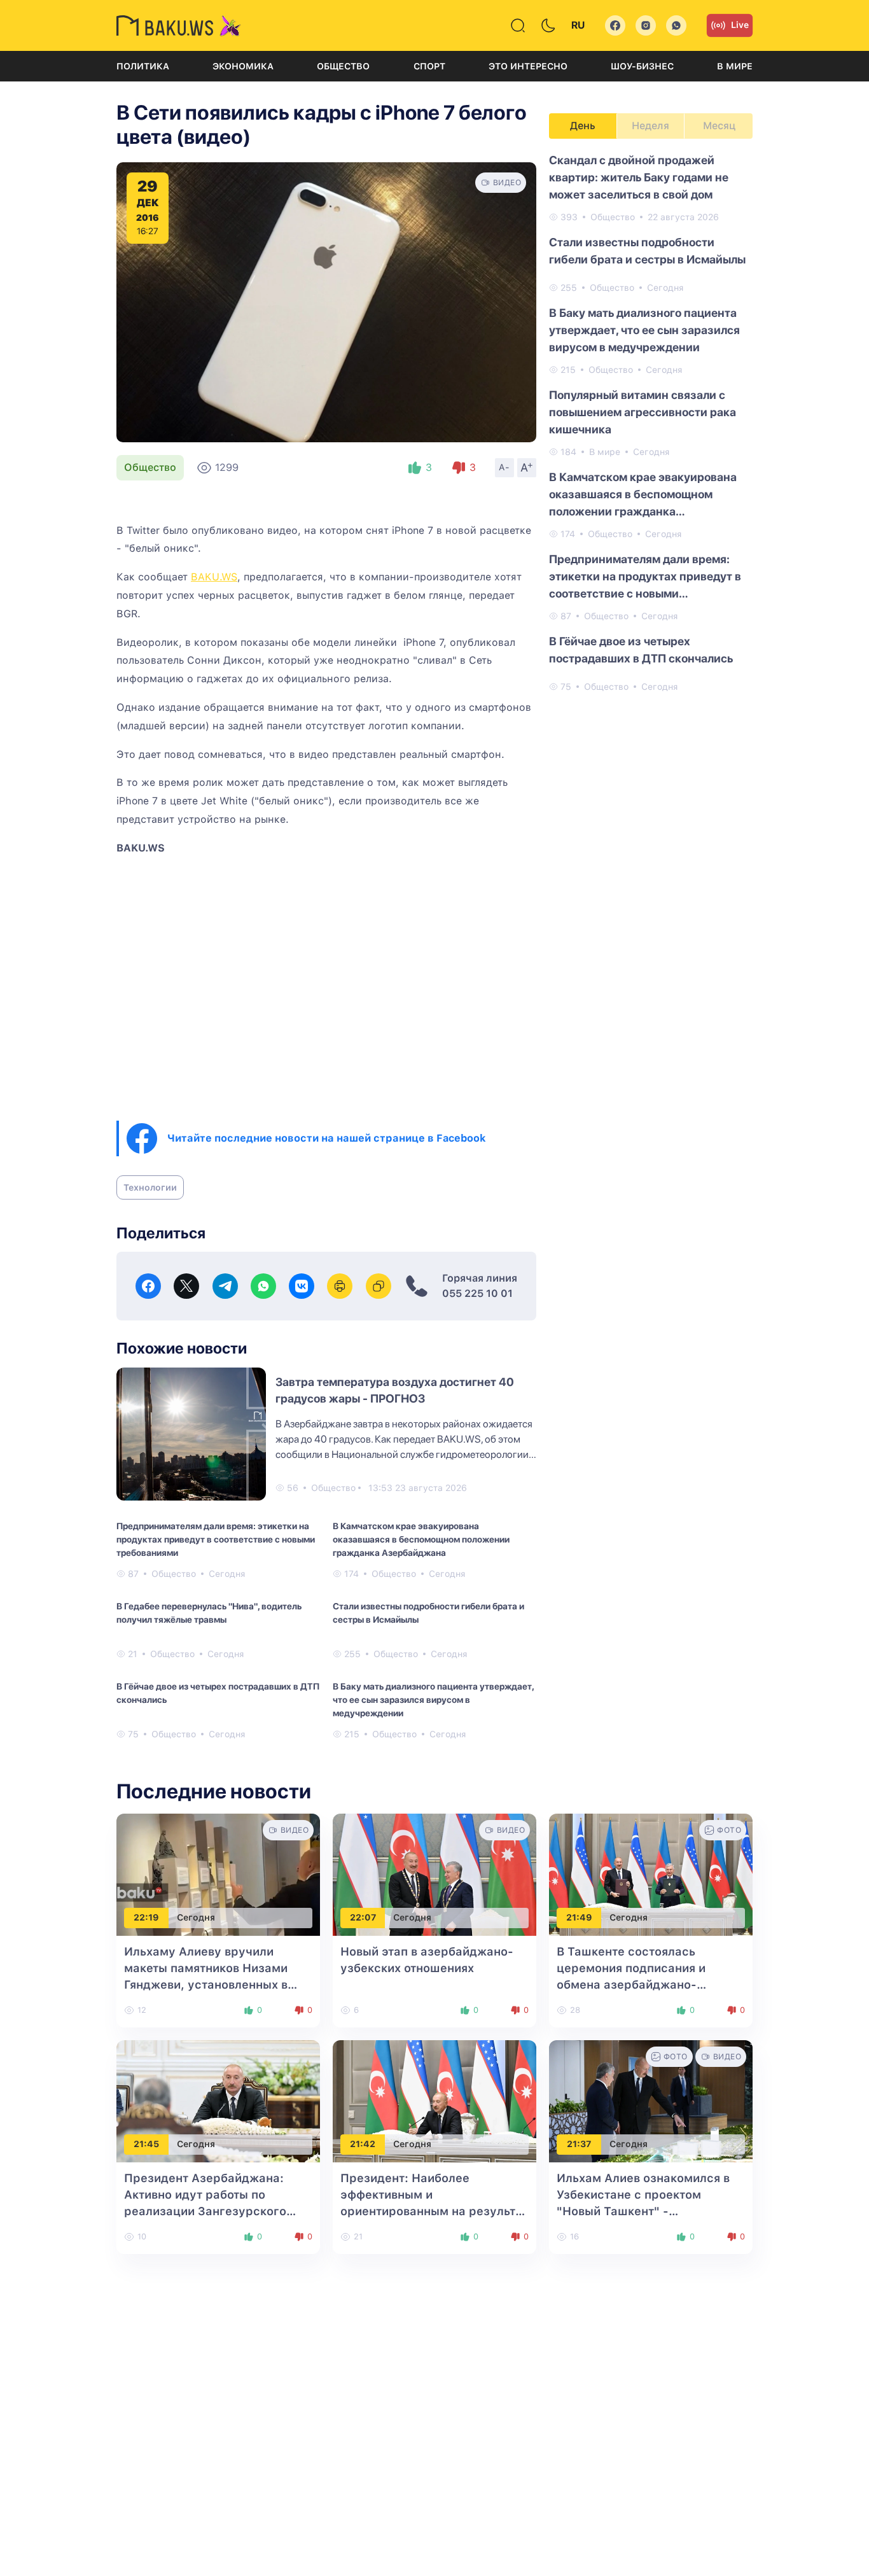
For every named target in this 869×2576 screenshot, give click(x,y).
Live (740, 25)
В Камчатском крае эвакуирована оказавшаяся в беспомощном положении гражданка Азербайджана (421, 1539)
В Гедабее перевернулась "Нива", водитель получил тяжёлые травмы (209, 1613)
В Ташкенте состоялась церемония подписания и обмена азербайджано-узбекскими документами (637, 1984)
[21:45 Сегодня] (218, 2100)
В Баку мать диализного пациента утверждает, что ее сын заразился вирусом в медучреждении (433, 1700)
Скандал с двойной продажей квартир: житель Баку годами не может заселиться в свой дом (639, 177)
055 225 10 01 (477, 1293)
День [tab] (583, 126)
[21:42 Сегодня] (434, 2100)
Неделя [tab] (650, 126)
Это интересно (528, 66)
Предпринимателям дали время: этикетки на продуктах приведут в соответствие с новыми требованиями (216, 1539)
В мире (735, 66)
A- (504, 467)
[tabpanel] (651, 423)
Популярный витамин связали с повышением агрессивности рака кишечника (643, 412)
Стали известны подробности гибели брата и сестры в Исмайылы (428, 1613)
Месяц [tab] (719, 126)
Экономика (243, 66)
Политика (143, 66)
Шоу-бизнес (642, 66)
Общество (343, 66)
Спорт (429, 66)
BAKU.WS (214, 577)
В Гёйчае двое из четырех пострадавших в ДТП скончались (218, 1693)
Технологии (150, 1187)
